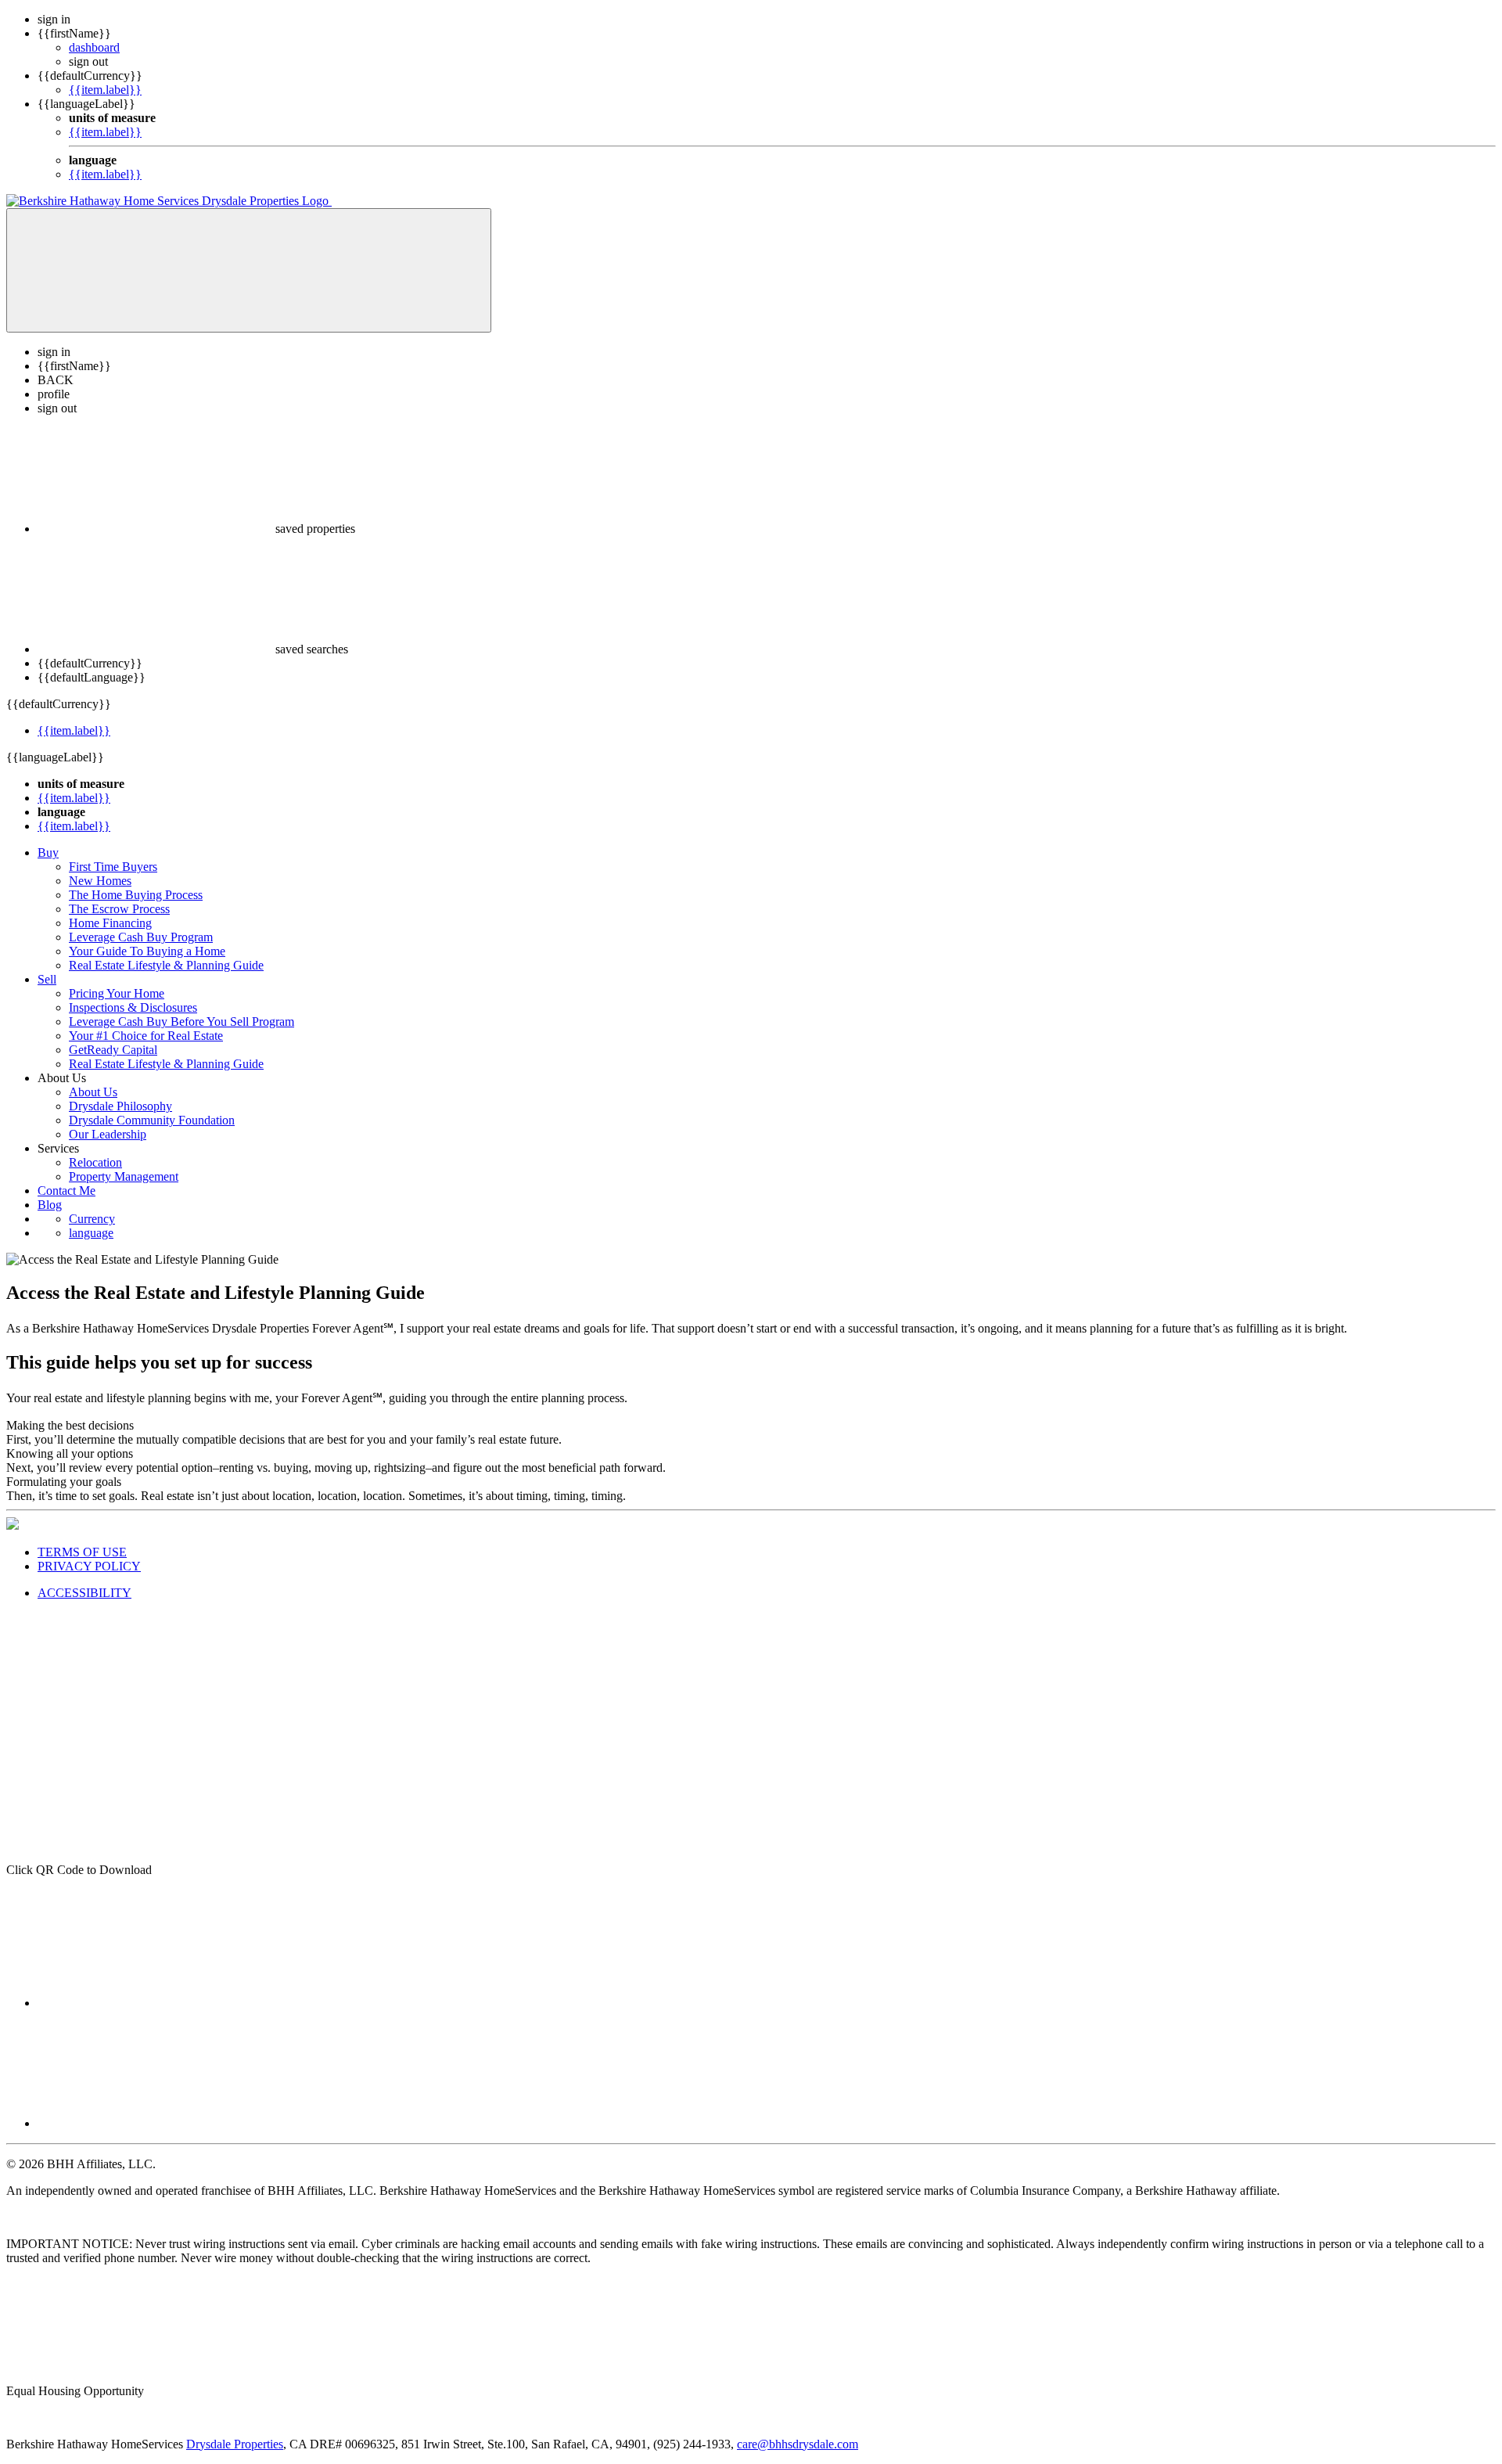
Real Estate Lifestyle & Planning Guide (166, 965)
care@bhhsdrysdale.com (798, 2444)
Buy (48, 853)
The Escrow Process (119, 909)
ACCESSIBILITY (84, 1593)
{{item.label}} (105, 90)
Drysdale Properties (235, 2444)
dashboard (94, 47)
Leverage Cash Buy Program (141, 937)
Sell (47, 979)
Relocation (95, 1162)
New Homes (100, 881)
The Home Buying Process (136, 895)
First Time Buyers (113, 867)
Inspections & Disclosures (133, 1007)
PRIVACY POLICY (89, 1566)
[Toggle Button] (249, 270)
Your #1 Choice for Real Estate (146, 1036)
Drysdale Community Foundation (152, 1120)
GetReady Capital (113, 1050)
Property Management (124, 1176)
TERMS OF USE (82, 1552)
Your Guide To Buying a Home (147, 951)
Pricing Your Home (117, 993)
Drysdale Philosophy (120, 1106)
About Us (93, 1092)
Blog (50, 1205)
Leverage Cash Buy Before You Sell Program (181, 1022)
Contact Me (66, 1191)
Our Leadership (108, 1134)
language (91, 1233)
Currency (92, 1219)
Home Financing (110, 923)
